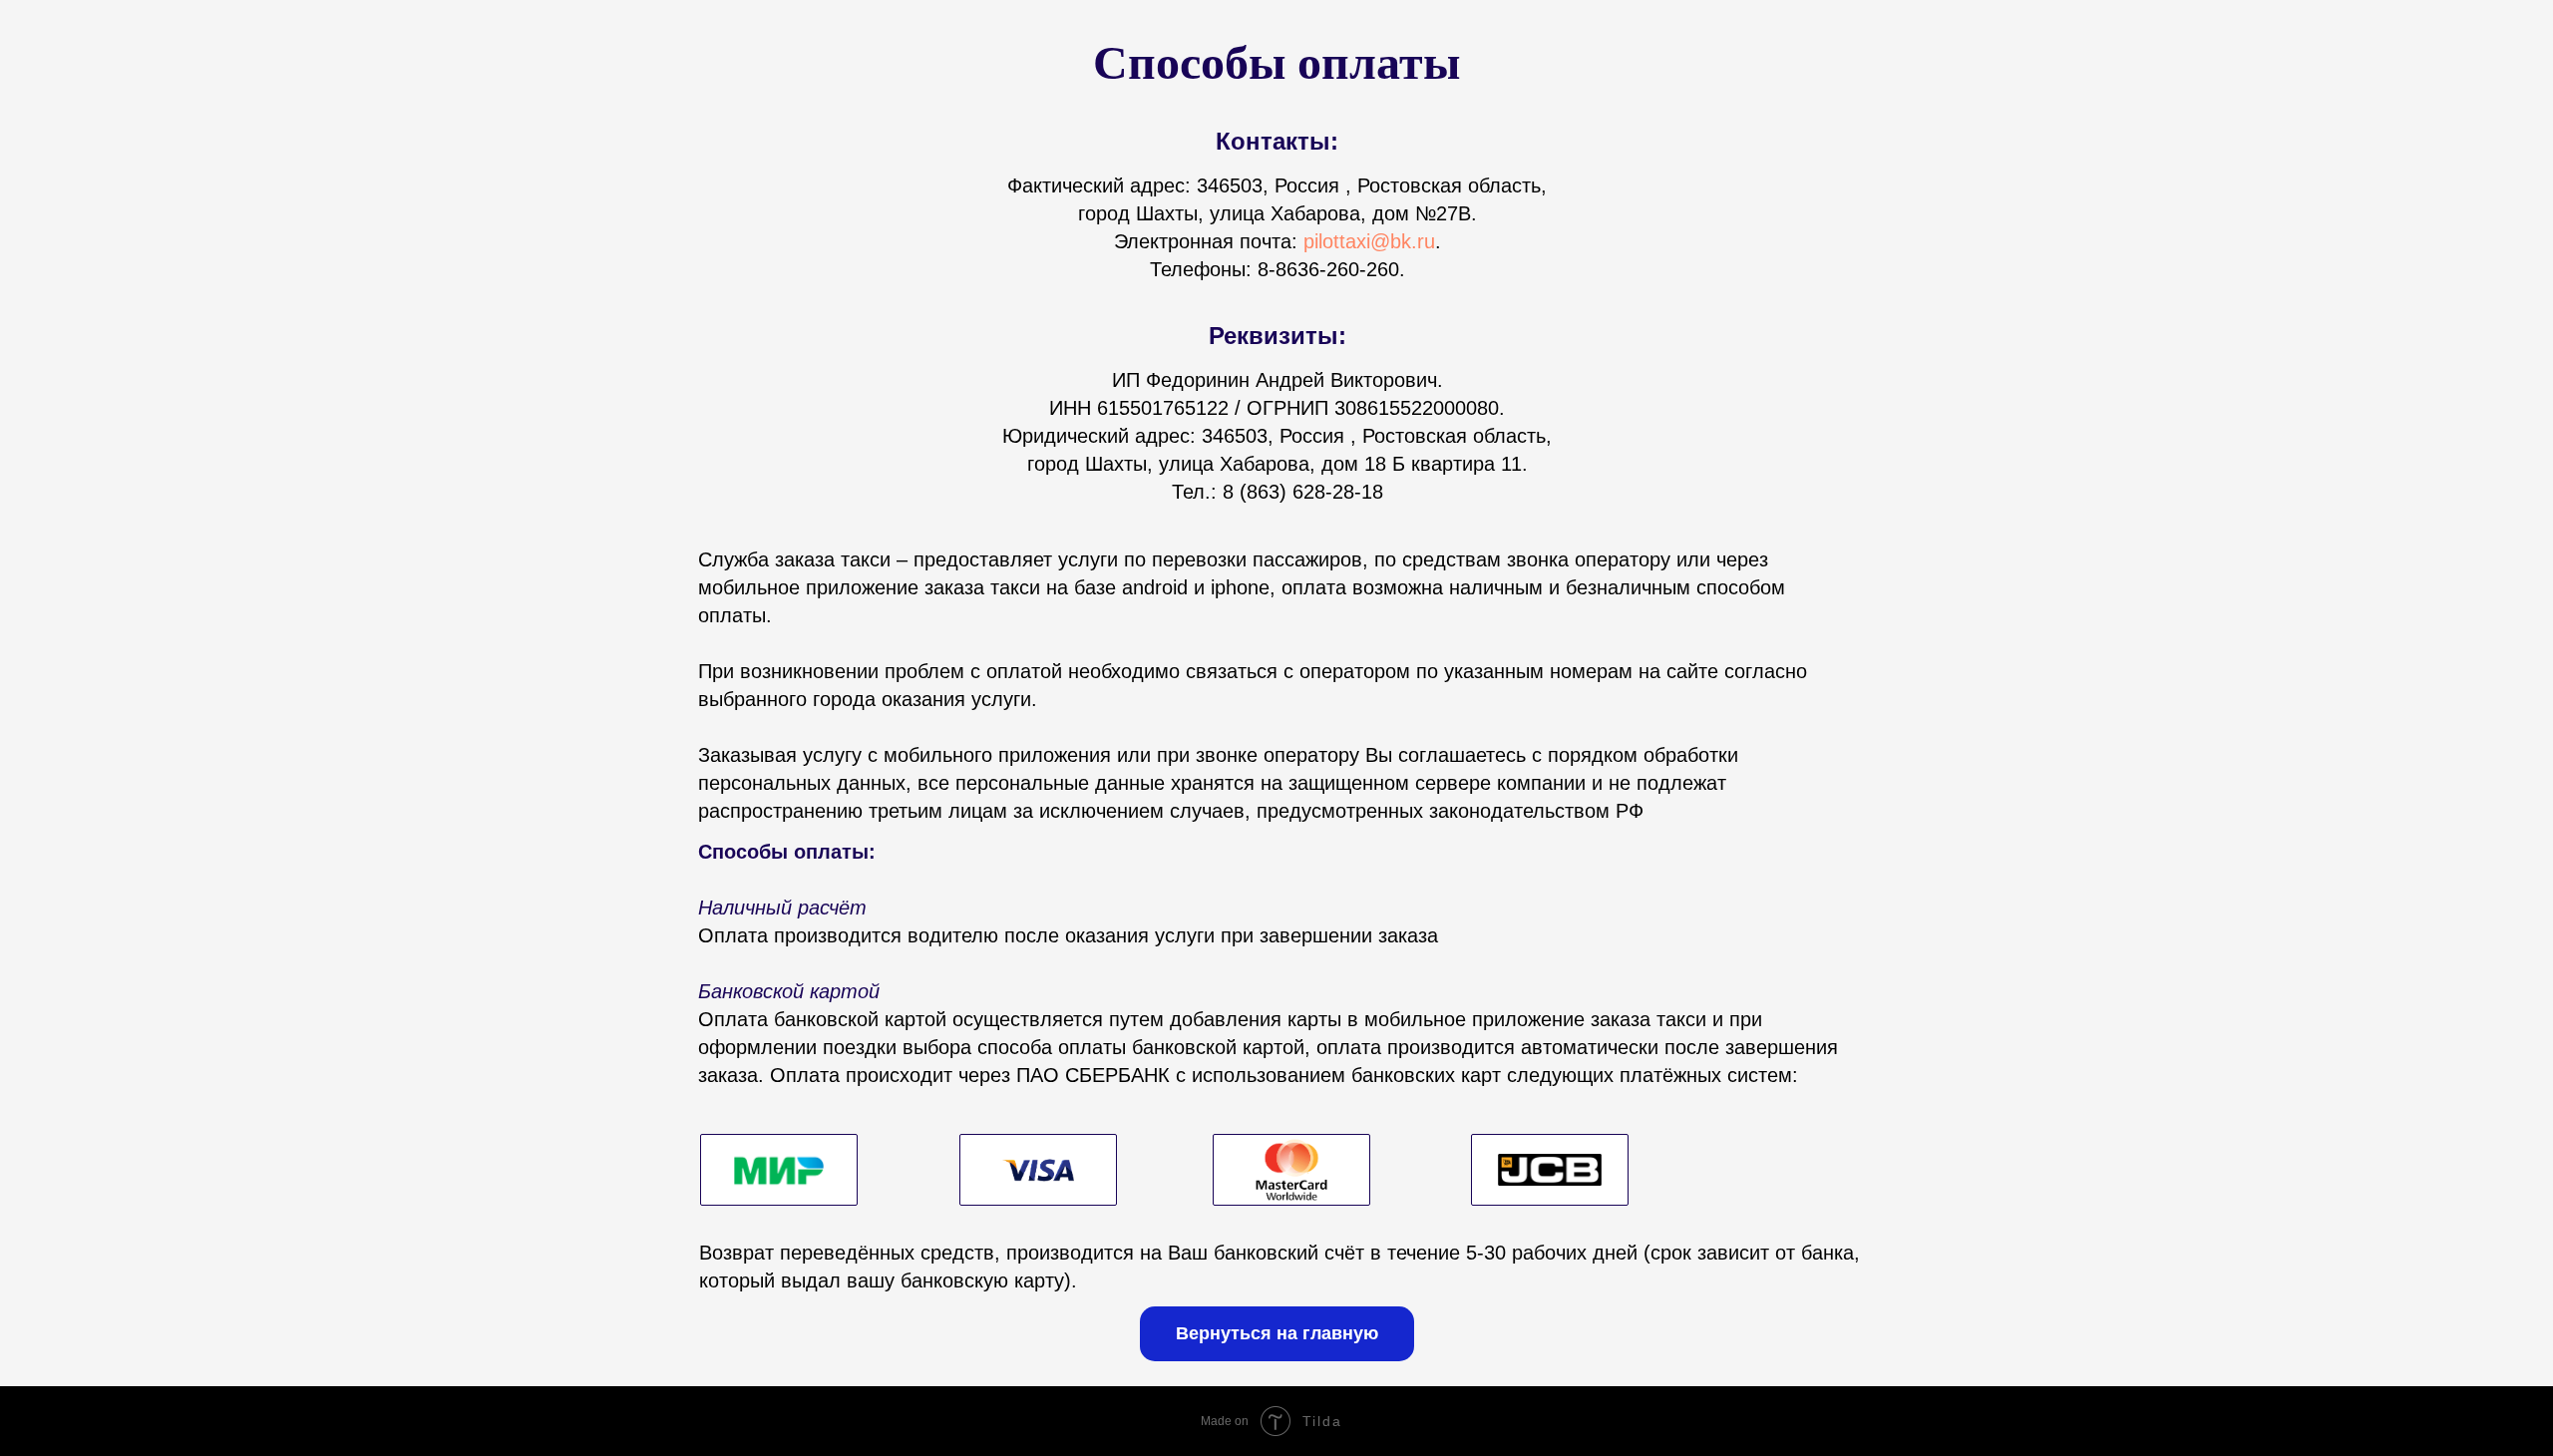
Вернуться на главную (1277, 1333)
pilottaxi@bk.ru (1369, 241)
